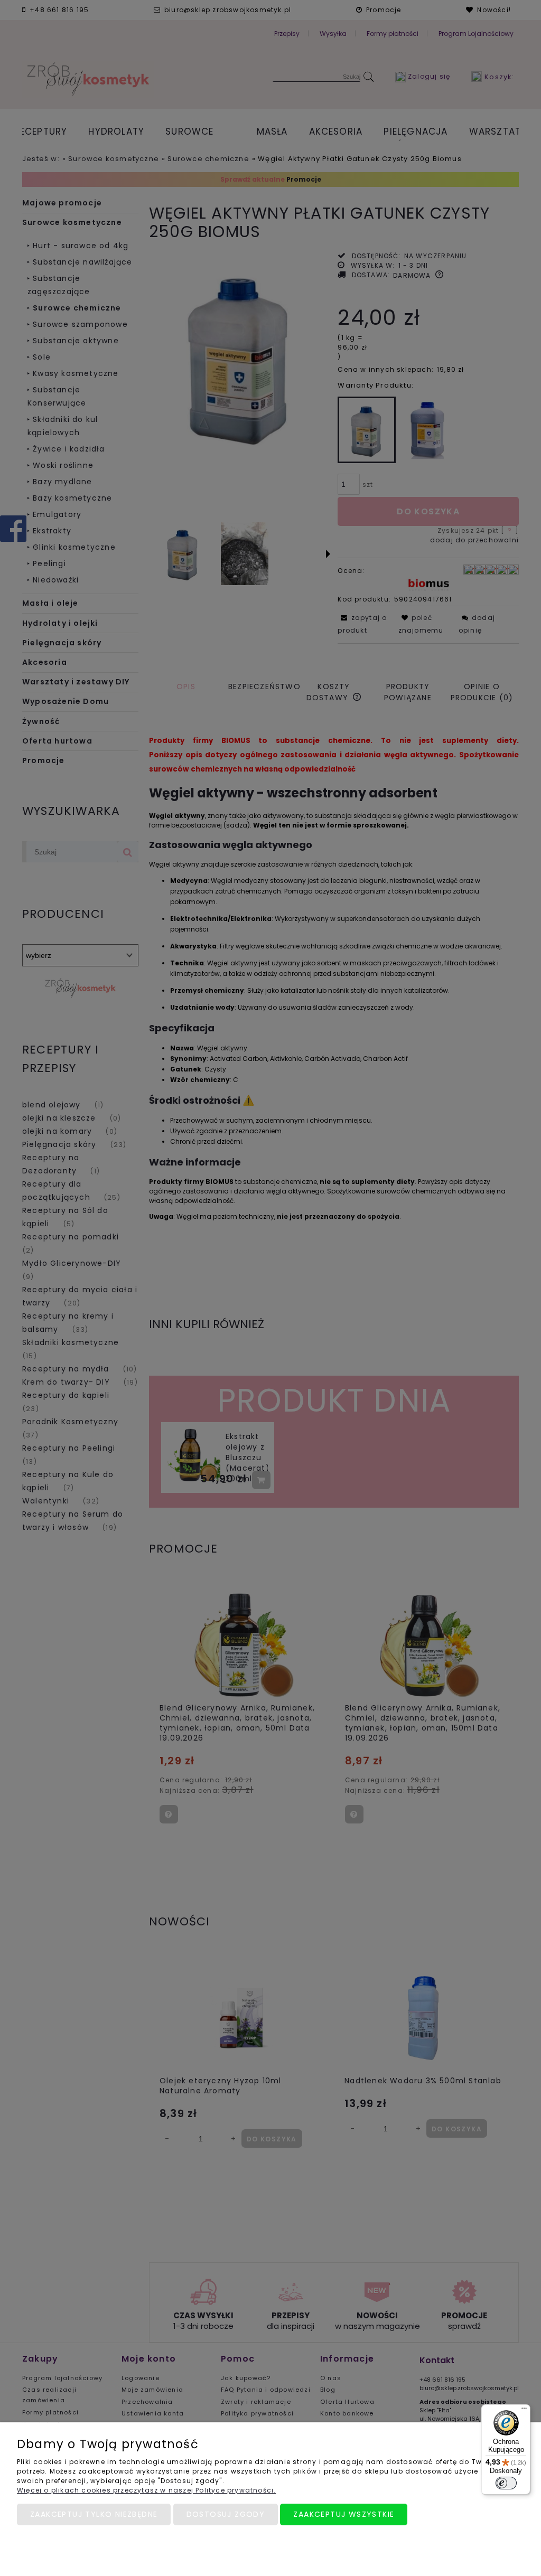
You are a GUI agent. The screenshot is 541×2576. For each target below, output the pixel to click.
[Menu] (524, 2411)
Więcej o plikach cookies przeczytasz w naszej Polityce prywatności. (146, 2490)
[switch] (506, 2483)
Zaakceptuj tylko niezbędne (94, 2514)
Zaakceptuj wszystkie (344, 2514)
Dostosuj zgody (226, 2514)
